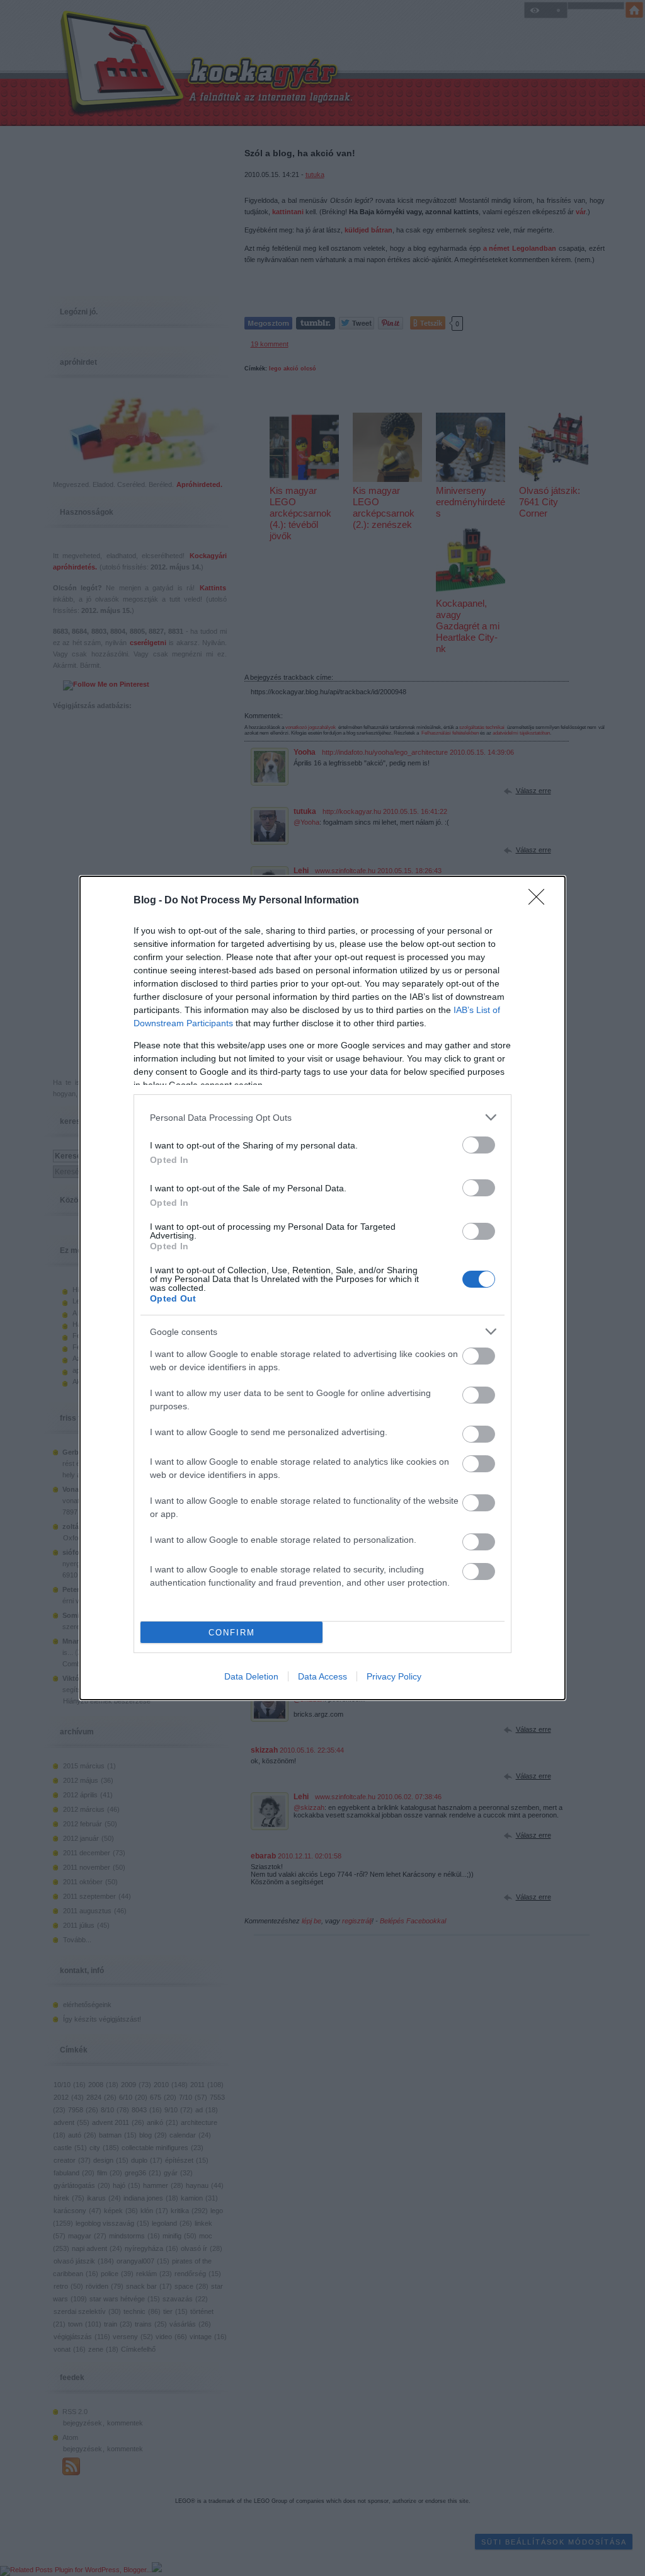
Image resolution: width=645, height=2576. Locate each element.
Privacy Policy (394, 1676)
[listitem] (322, 1117)
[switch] (479, 1145)
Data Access (322, 1676)
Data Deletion (251, 1676)
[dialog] (322, 1288)
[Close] (540, 901)
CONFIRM (232, 1633)
